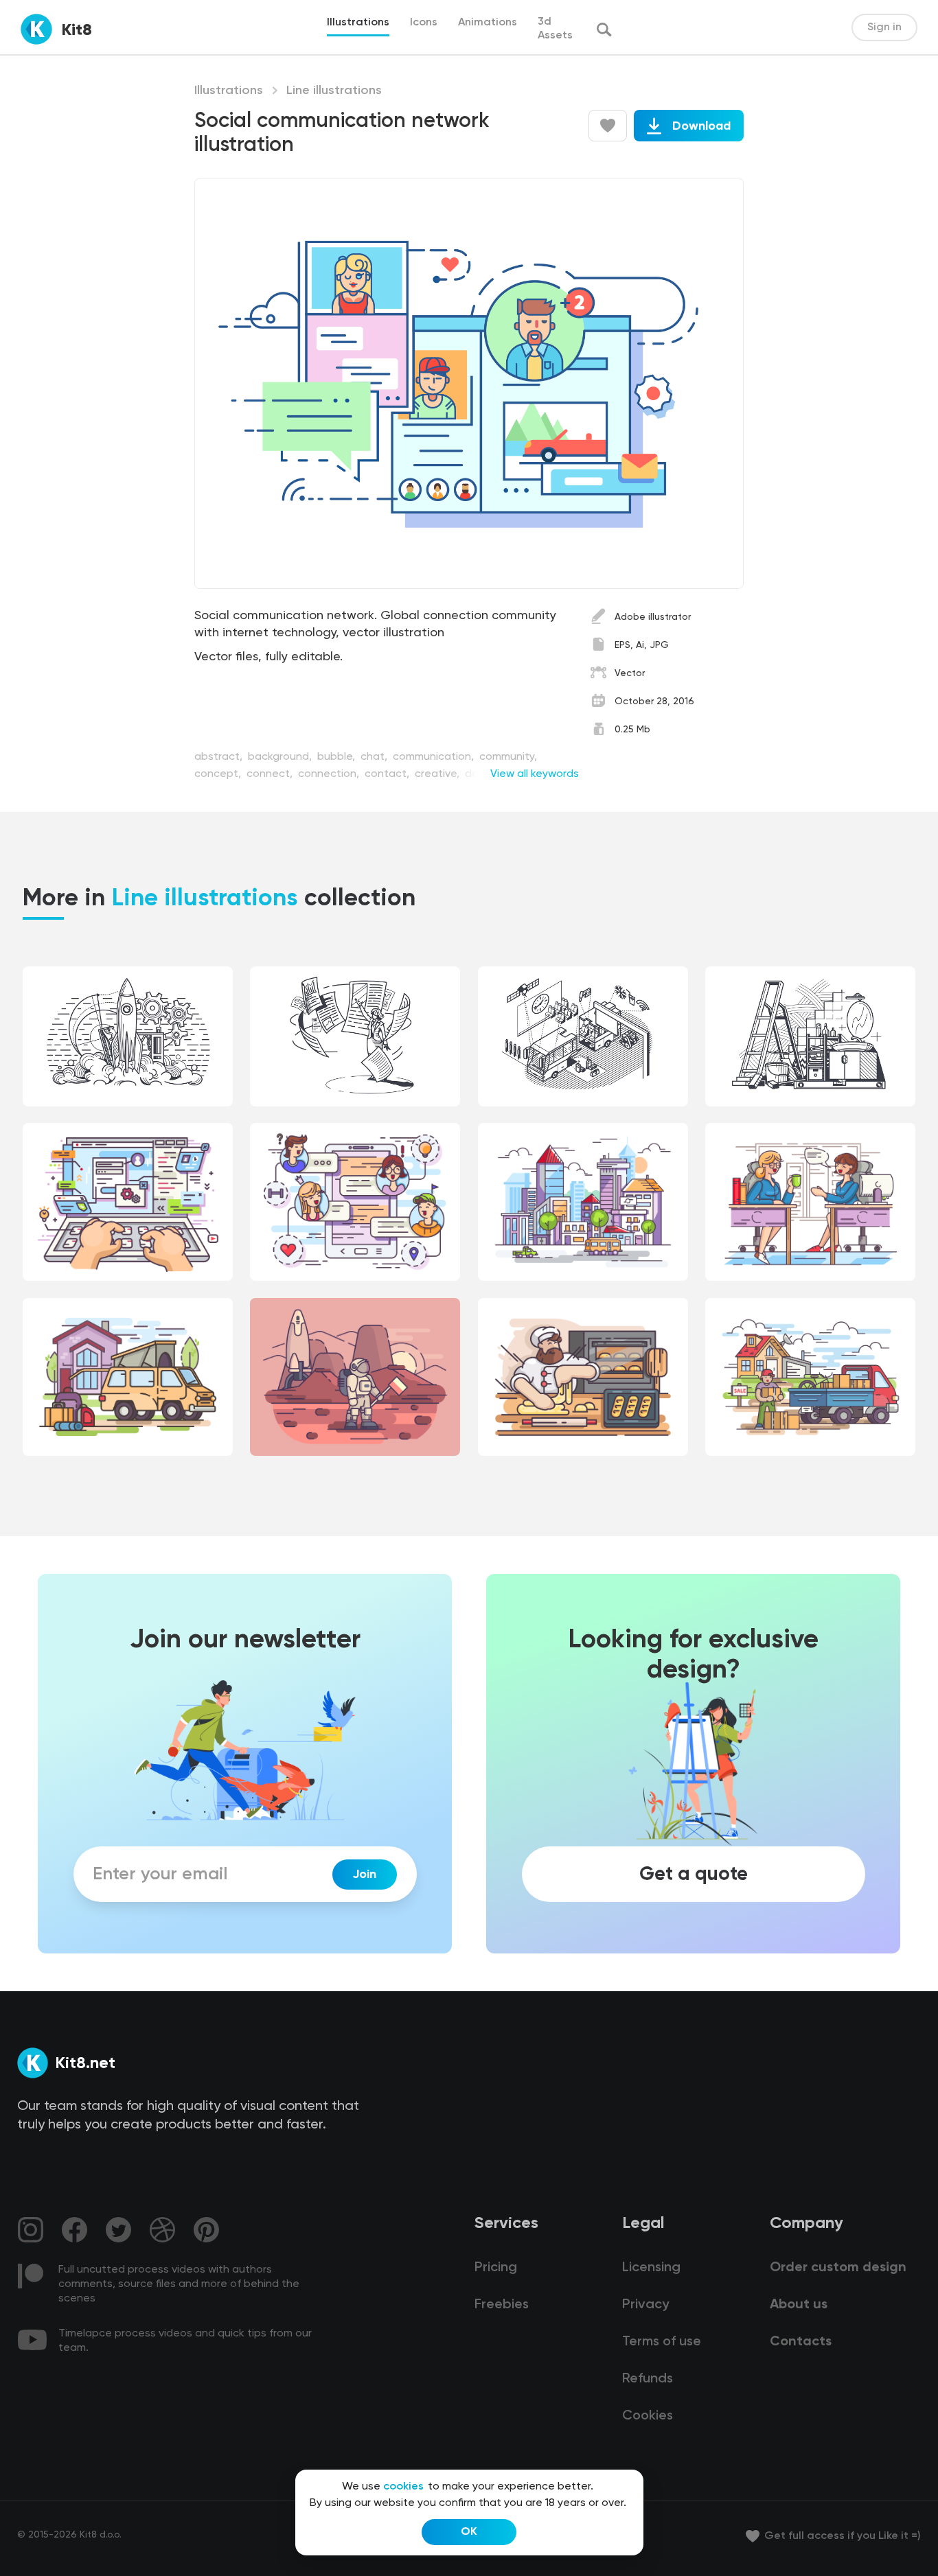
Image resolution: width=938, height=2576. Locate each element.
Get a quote (694, 1875)
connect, (271, 774)
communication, (435, 757)
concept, (219, 774)
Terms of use (662, 2342)
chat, (375, 757)
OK (469, 2532)
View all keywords (535, 774)
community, (508, 757)
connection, (330, 774)
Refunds (648, 2379)
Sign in (884, 27)
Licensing (651, 2268)
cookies (403, 2487)
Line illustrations (334, 91)
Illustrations (229, 91)
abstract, (220, 757)
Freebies (502, 2305)
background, (281, 757)
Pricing (496, 2268)
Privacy (645, 2305)
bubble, (338, 757)
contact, (388, 774)
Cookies (648, 2416)
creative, (438, 774)
